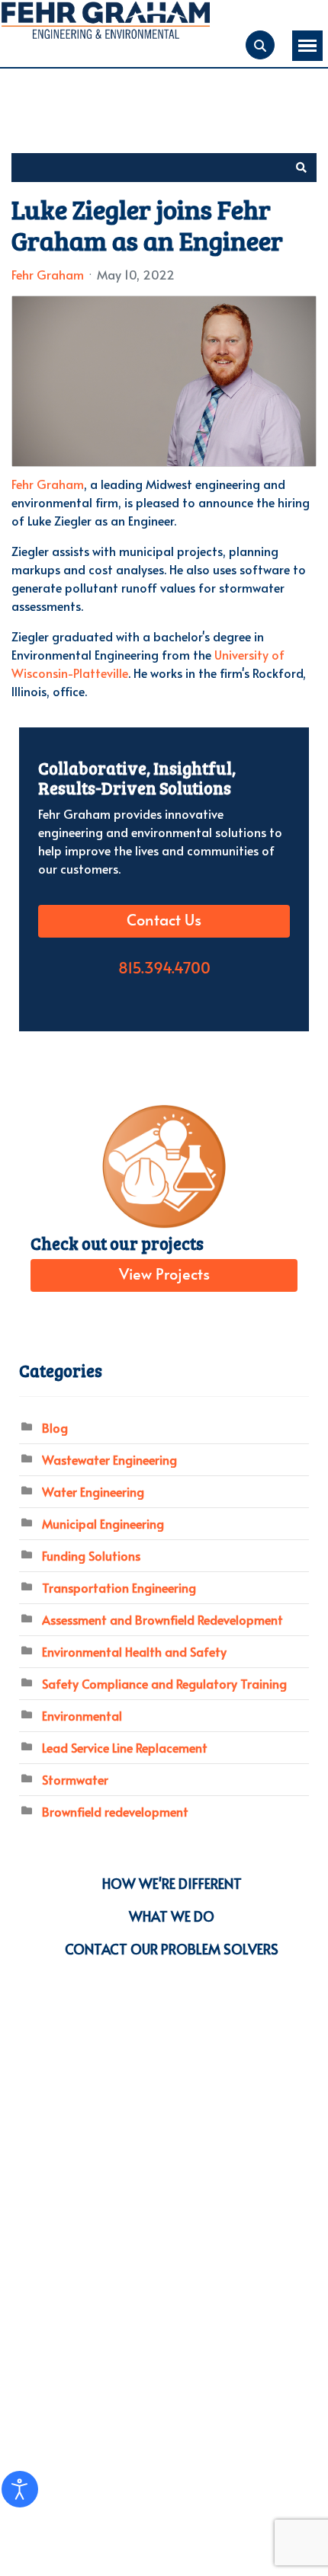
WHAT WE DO (172, 1916)
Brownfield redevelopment (115, 1811)
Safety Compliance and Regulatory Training (164, 1683)
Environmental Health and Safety (134, 1651)
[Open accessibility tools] (20, 2489)
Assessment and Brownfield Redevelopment (162, 1619)
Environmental (82, 1715)
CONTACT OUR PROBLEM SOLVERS (172, 1949)
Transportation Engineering (119, 1587)
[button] (301, 168)
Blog (55, 1427)
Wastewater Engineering (109, 1459)
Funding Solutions (91, 1555)
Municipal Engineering (103, 1523)
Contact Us (164, 921)
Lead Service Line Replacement (125, 1747)
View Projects (164, 1275)
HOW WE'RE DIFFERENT (172, 1883)
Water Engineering (93, 1491)
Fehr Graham (48, 274)
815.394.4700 (164, 969)
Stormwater (75, 1779)
